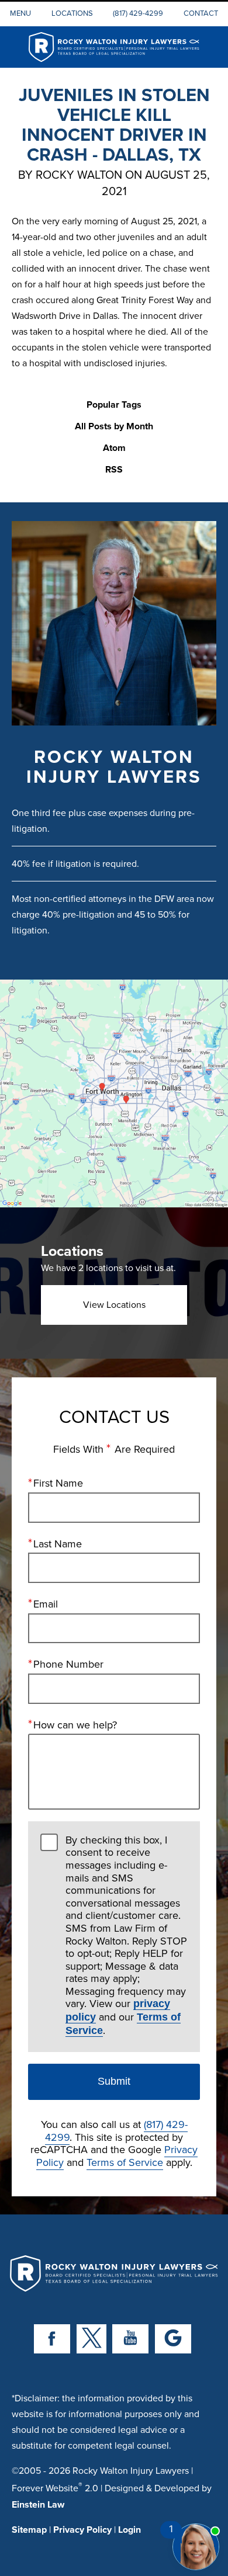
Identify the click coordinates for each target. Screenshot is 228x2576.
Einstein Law (38, 2504)
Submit (114, 2081)
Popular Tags (114, 405)
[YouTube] (130, 2339)
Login (129, 2530)
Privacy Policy (82, 2530)
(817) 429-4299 (138, 13)
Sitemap (29, 2530)
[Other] (173, 2339)
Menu (20, 13)
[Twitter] (91, 2339)
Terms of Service (125, 2162)
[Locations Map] (114, 1093)
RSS (114, 470)
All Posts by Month (114, 427)
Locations (72, 13)
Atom (114, 448)
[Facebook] (52, 2339)
